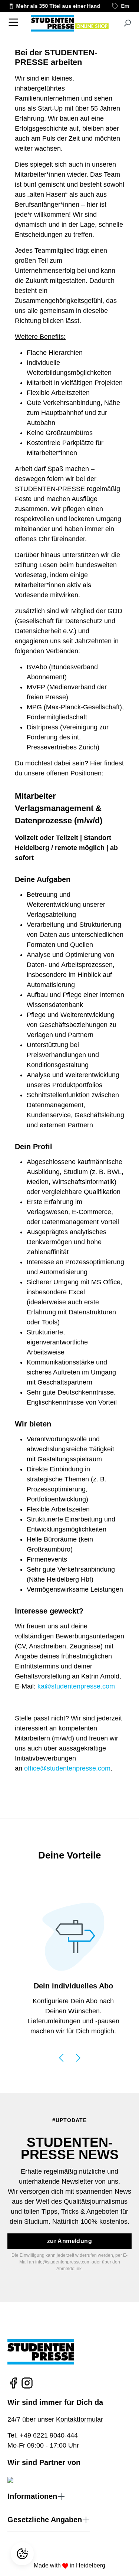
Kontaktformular (80, 2419)
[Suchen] (127, 23)
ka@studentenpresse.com (76, 1686)
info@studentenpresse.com (63, 2262)
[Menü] (13, 22)
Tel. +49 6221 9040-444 (43, 2435)
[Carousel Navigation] (69, 2057)
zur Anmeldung (69, 2241)
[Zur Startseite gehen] (69, 23)
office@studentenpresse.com (67, 1768)
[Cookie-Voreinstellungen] (23, 2554)
